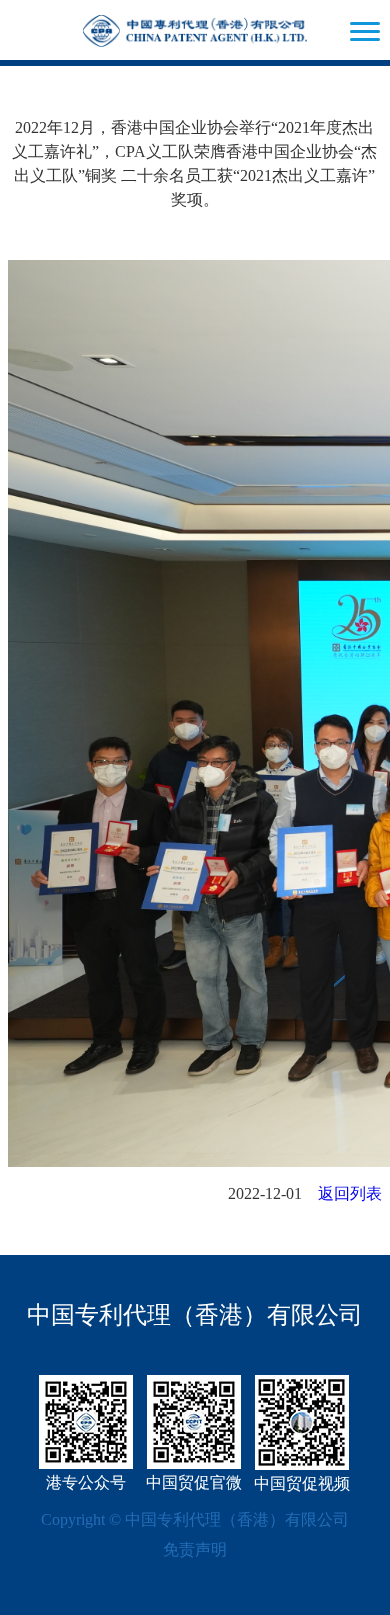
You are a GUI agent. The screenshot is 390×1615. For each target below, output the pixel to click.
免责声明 (195, 1549)
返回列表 (350, 1193)
